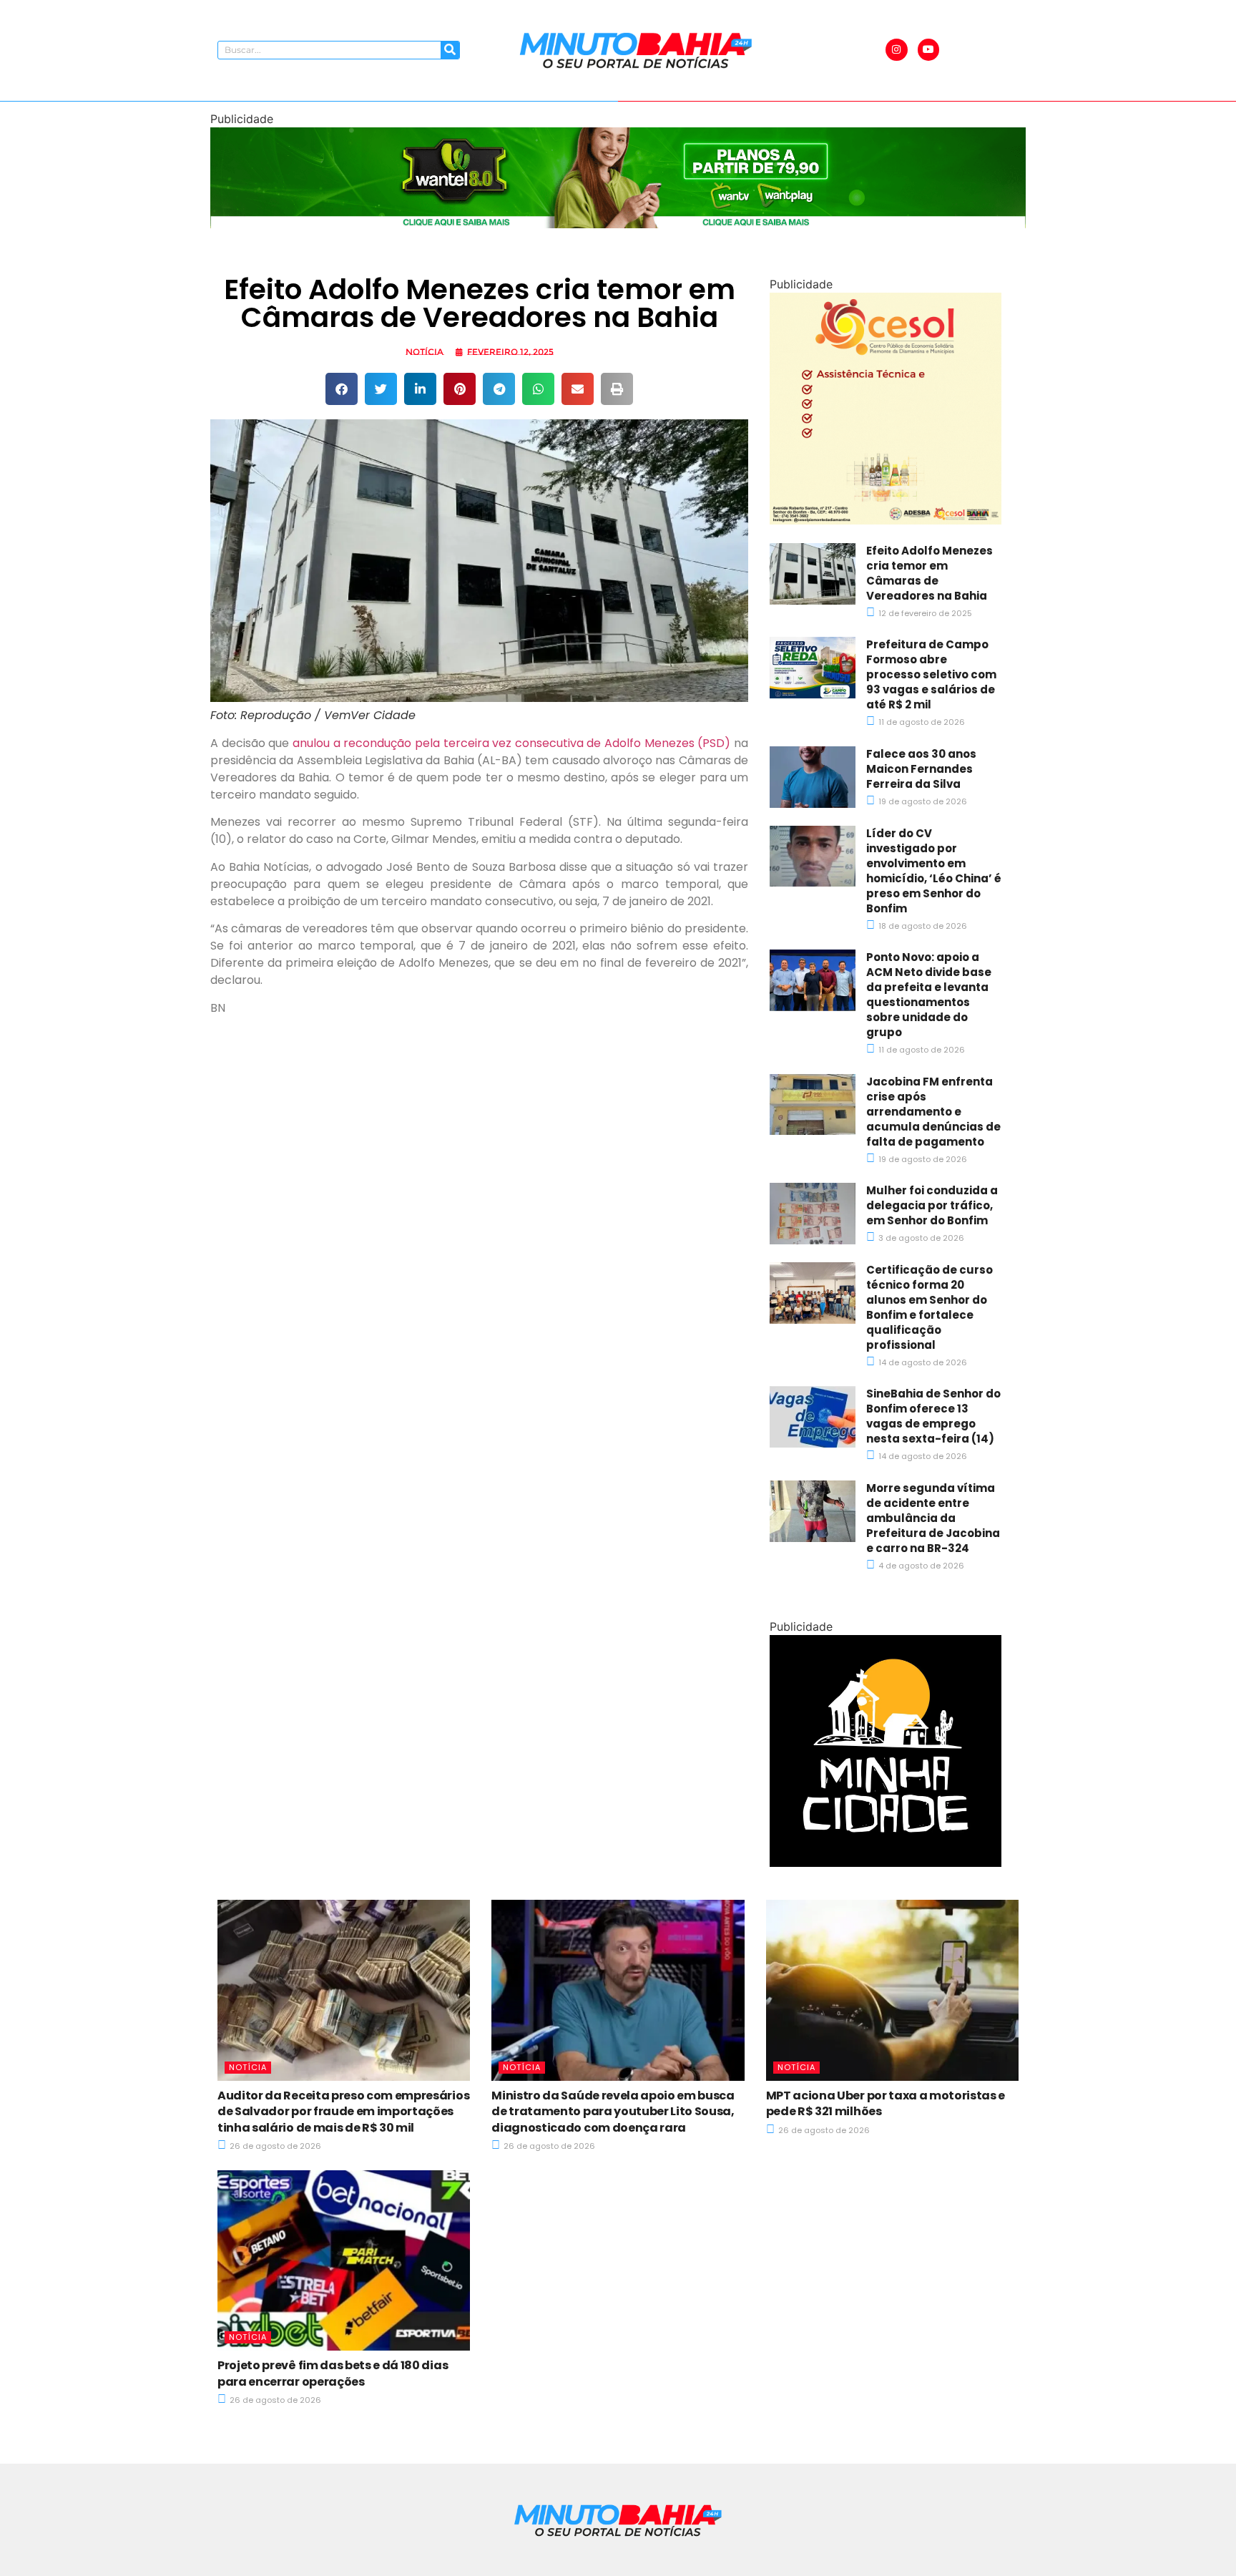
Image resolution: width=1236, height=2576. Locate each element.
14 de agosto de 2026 (922, 1362)
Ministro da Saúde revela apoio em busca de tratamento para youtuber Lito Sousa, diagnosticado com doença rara (613, 2112)
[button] (342, 389)
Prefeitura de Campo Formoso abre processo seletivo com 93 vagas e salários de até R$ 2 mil (931, 674)
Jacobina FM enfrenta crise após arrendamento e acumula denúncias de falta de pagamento (933, 1112)
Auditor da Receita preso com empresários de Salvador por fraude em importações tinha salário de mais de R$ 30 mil (343, 2112)
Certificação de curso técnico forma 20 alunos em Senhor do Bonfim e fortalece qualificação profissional (930, 1307)
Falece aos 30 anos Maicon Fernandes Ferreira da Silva (921, 769)
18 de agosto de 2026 (922, 926)
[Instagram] (897, 50)
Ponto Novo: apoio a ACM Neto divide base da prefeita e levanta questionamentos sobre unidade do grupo (929, 995)
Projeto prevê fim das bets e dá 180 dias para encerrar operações (333, 2373)
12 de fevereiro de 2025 (924, 613)
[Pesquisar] (450, 50)
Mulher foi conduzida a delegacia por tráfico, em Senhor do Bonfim (932, 1205)
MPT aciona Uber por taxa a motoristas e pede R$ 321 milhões (886, 2103)
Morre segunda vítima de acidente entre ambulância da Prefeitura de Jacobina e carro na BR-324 (933, 1518)
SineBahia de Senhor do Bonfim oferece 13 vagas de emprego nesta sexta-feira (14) (933, 1416)
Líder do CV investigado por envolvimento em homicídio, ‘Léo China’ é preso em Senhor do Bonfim (934, 871)
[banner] (618, 224)
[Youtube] (929, 50)
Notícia (425, 352)
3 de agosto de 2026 (920, 1238)
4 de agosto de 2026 (920, 1566)
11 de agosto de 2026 (921, 722)
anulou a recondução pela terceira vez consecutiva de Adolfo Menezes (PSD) (511, 743)
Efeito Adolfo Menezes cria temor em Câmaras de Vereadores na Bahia (930, 573)
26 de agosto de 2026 (274, 2146)
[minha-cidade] (886, 1863)
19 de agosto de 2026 (922, 801)
